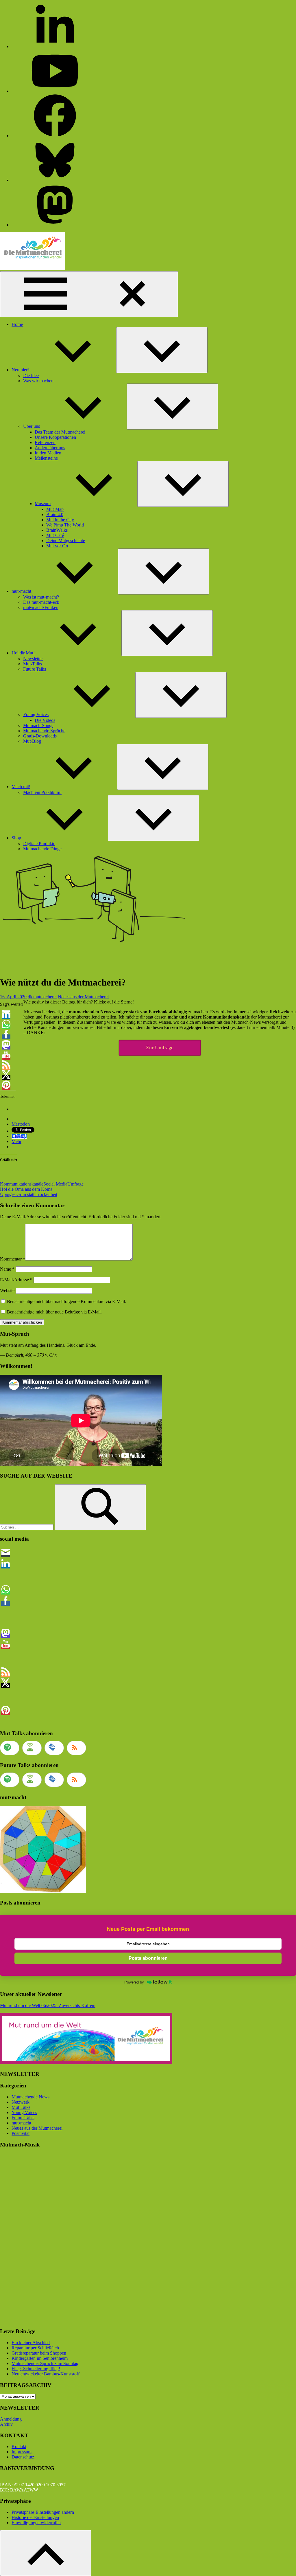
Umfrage (75, 1184)
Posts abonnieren (148, 1958)
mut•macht (21, 591)
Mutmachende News (30, 2097)
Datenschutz (23, 2457)
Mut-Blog (32, 741)
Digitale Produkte (39, 844)
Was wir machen (38, 381)
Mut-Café (55, 535)
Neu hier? (21, 370)
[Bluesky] (55, 180)
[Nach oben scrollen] (46, 2553)
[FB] (55, 136)
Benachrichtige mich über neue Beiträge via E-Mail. (54, 1312)
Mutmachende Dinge (42, 849)
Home (17, 324)
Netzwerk (21, 2102)
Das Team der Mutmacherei (60, 432)
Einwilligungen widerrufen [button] (36, 2523)
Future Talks (35, 669)
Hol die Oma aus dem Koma (26, 1189)
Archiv (6, 2424)
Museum (43, 503)
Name (7, 1269)
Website (7, 1290)
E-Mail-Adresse (16, 1280)
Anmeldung (11, 2419)
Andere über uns (50, 448)
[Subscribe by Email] (54, 1748)
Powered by (134, 1982)
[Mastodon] (55, 225)
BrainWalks (57, 530)
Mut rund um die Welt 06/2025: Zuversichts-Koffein (48, 2005)
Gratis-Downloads (40, 736)
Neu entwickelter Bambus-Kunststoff (46, 2374)
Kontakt (19, 2446)
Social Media (55, 1184)
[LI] (55, 46)
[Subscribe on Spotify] (10, 1748)
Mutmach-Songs (38, 725)
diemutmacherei (42, 997)
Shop (16, 838)
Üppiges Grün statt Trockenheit (29, 1194)
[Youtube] (55, 91)
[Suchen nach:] (27, 1527)
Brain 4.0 (55, 514)
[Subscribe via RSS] (76, 1748)
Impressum (22, 2452)
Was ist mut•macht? (41, 597)
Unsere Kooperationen (55, 437)
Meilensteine (46, 458)
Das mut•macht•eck (41, 602)
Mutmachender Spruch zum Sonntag (45, 2363)
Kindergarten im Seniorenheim (40, 2358)
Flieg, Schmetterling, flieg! (36, 2369)
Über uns (32, 426)
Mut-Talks (33, 664)
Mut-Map (55, 509)
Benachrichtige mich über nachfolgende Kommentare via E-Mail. (66, 1301)
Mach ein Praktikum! (42, 792)
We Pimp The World (65, 525)
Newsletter (33, 659)
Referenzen (45, 442)
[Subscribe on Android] (32, 1748)
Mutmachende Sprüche (44, 731)
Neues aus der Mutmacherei (83, 997)
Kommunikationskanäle (22, 1184)
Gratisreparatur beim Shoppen (39, 2353)
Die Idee (31, 376)
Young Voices (36, 714)
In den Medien (48, 453)
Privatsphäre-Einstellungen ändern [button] (43, 2512)
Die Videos (45, 720)
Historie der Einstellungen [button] (35, 2517)
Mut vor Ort (57, 546)
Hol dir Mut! (23, 653)
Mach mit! (21, 787)
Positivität (21, 2133)
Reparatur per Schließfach (35, 2348)
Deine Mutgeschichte (66, 541)
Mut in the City (60, 520)
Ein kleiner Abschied (31, 2343)
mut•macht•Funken (41, 607)
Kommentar (13, 1259)
